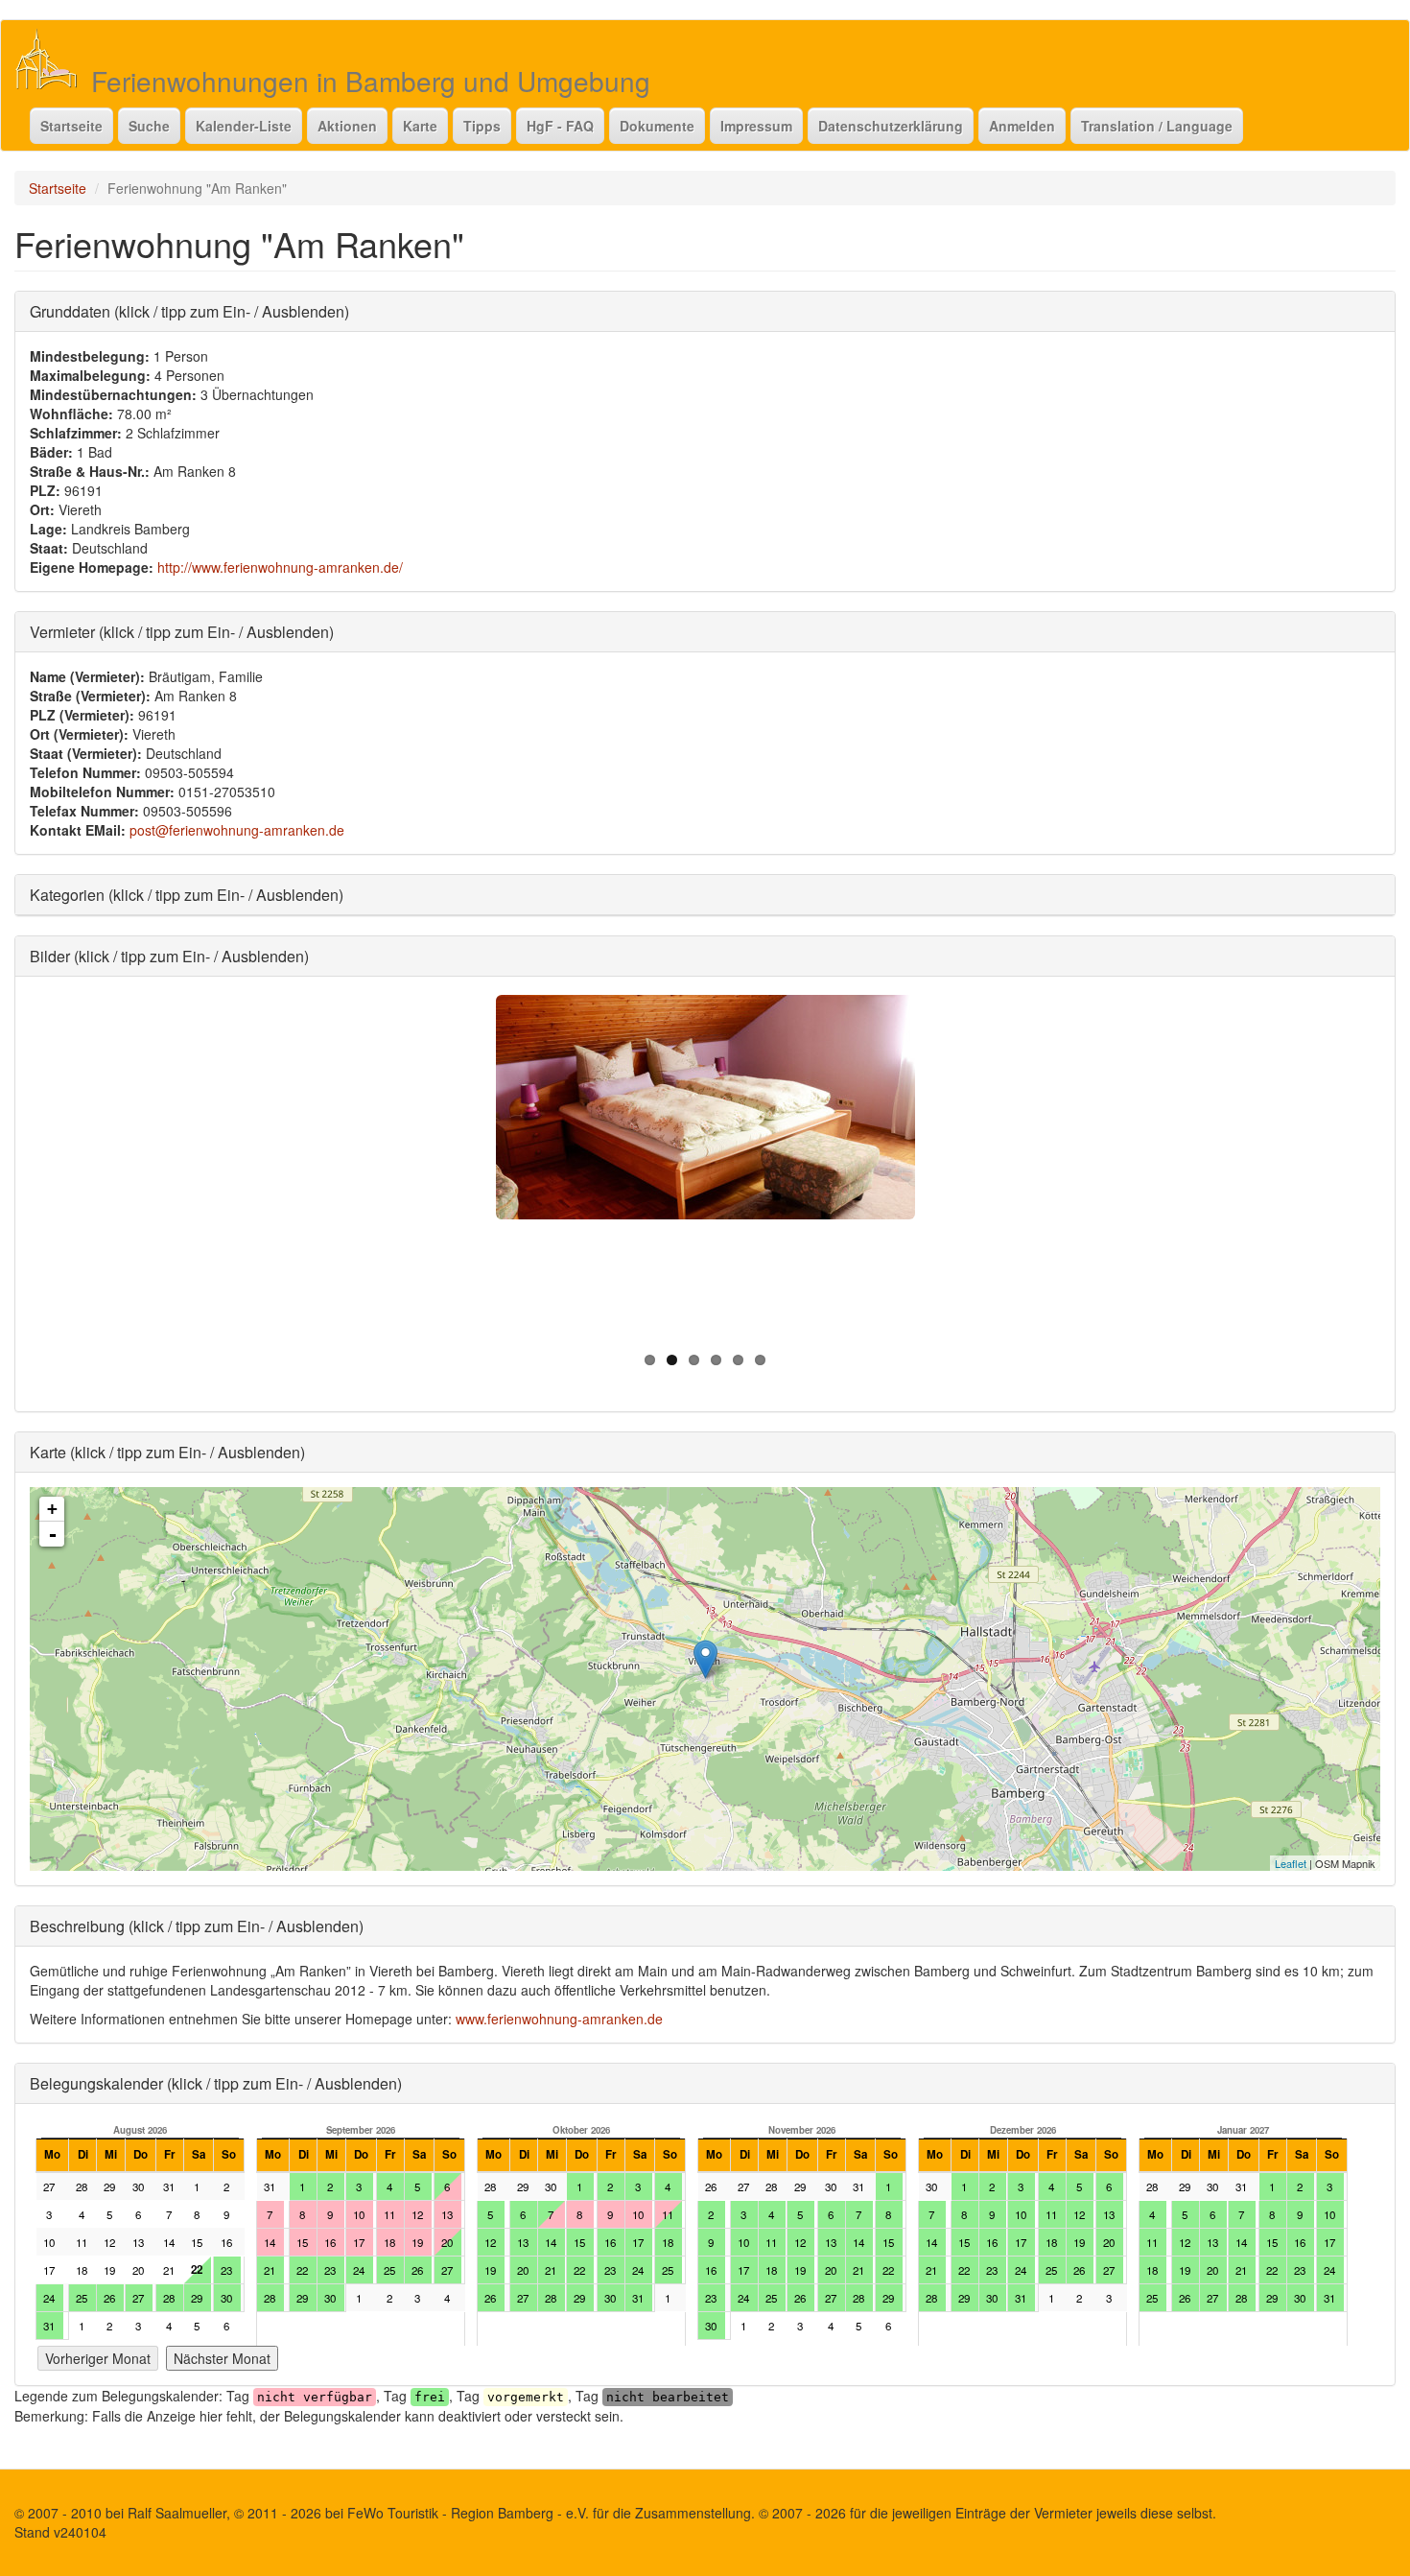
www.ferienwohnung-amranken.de (559, 2019)
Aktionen (347, 126)
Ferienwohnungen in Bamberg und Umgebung (371, 81)
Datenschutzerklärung (891, 126)
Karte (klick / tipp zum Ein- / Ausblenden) (167, 1452)
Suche (149, 126)
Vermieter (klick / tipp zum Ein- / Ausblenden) (182, 632)
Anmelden (1022, 126)
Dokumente (657, 126)
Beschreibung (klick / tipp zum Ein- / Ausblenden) (197, 1926)
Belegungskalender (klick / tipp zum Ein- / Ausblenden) (216, 2083)
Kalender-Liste (244, 126)
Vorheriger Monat (98, 2358)
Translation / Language (1157, 126)
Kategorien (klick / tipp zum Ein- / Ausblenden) (187, 895)
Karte (420, 126)
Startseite (71, 126)
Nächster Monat (222, 2358)
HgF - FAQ (560, 126)
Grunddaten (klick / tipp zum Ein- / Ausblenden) (189, 311)
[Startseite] (53, 59)
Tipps (482, 126)
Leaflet (1291, 1863)
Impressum (756, 126)
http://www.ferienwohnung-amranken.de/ (280, 567)
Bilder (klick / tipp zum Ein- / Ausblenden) (169, 956)
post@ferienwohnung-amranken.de (237, 830)
